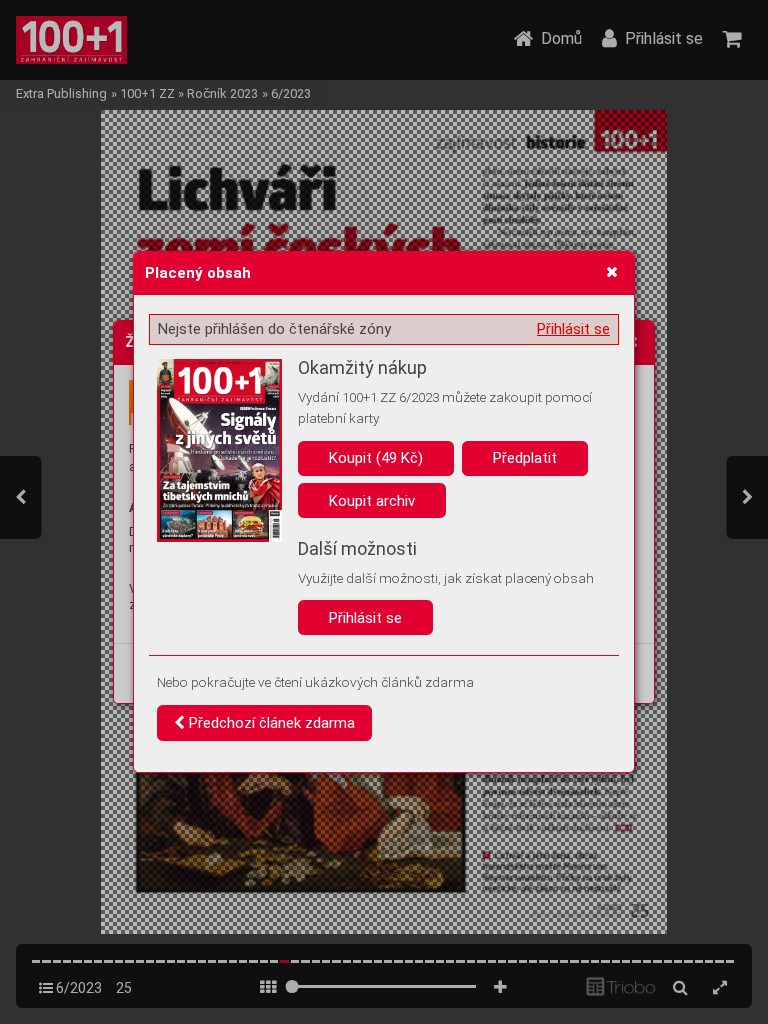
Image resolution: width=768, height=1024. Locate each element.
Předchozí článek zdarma (270, 723)
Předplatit (525, 458)
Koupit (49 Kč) (376, 458)
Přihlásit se (573, 329)
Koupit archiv (372, 501)
